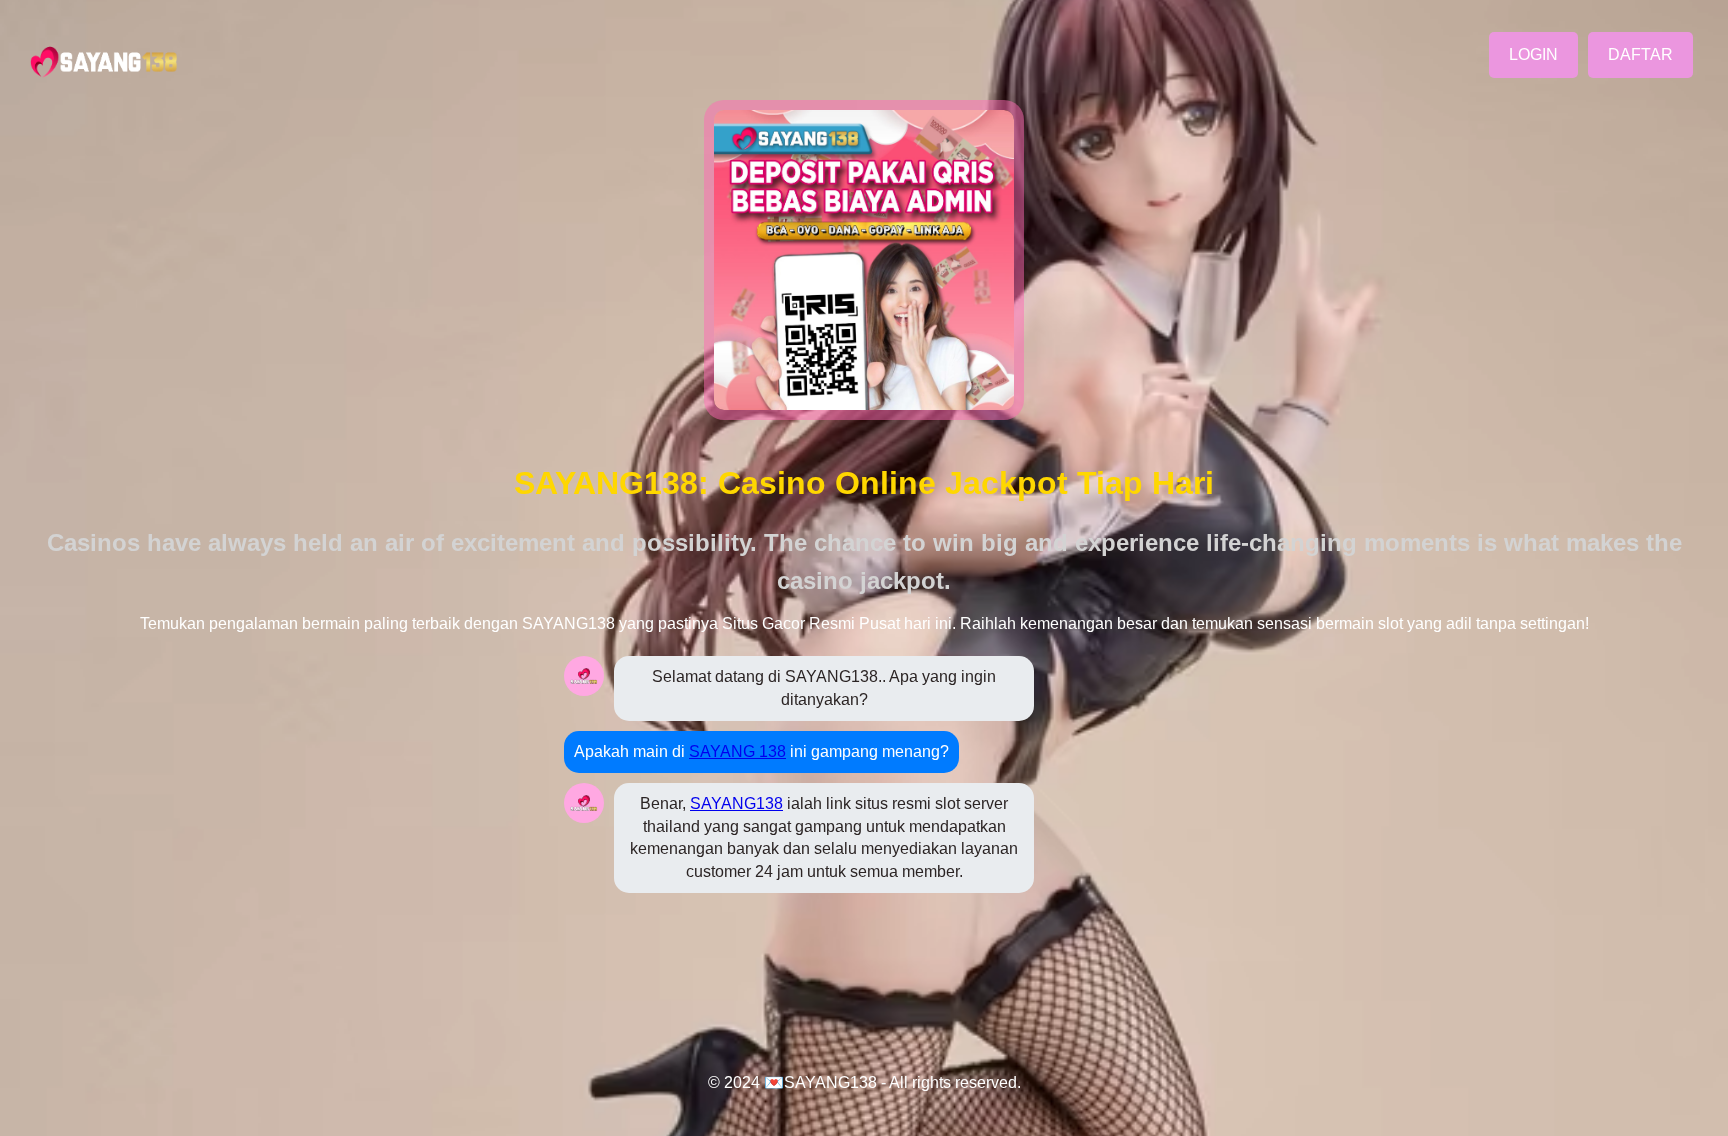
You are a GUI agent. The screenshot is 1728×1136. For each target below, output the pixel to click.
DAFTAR (1640, 54)
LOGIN (1533, 54)
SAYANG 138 (737, 751)
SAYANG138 (736, 803)
